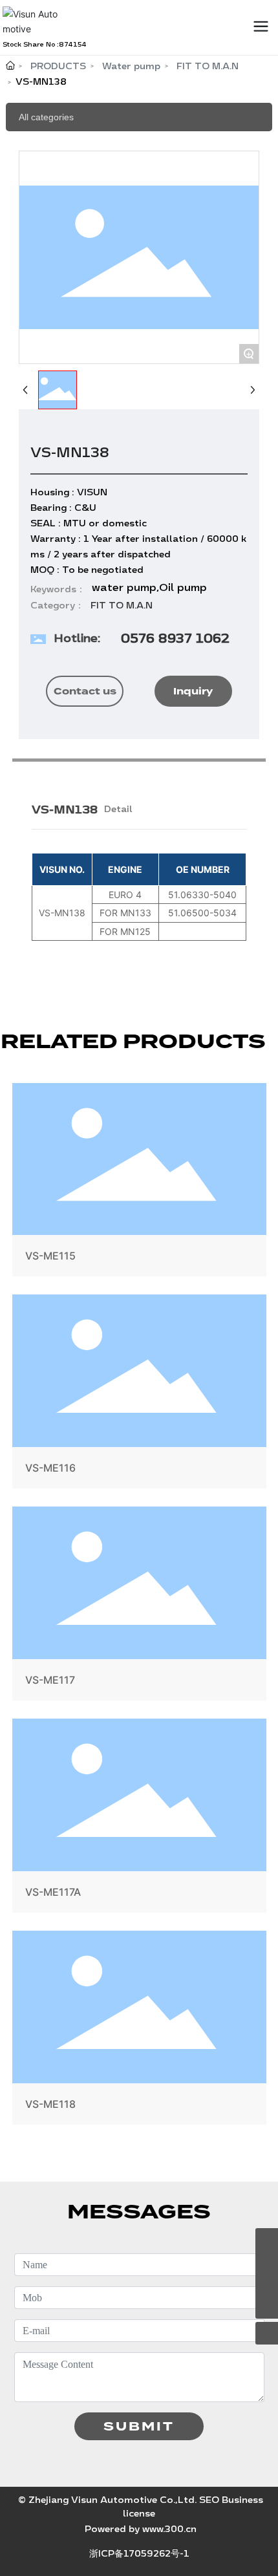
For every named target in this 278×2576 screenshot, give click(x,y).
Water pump (131, 66)
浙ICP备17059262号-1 (139, 2554)
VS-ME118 (139, 2030)
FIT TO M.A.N (208, 66)
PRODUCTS (58, 66)
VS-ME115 (139, 1183)
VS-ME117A (139, 1818)
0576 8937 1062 (175, 638)
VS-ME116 (139, 1394)
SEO (209, 2500)
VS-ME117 (139, 1606)
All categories (46, 117)
